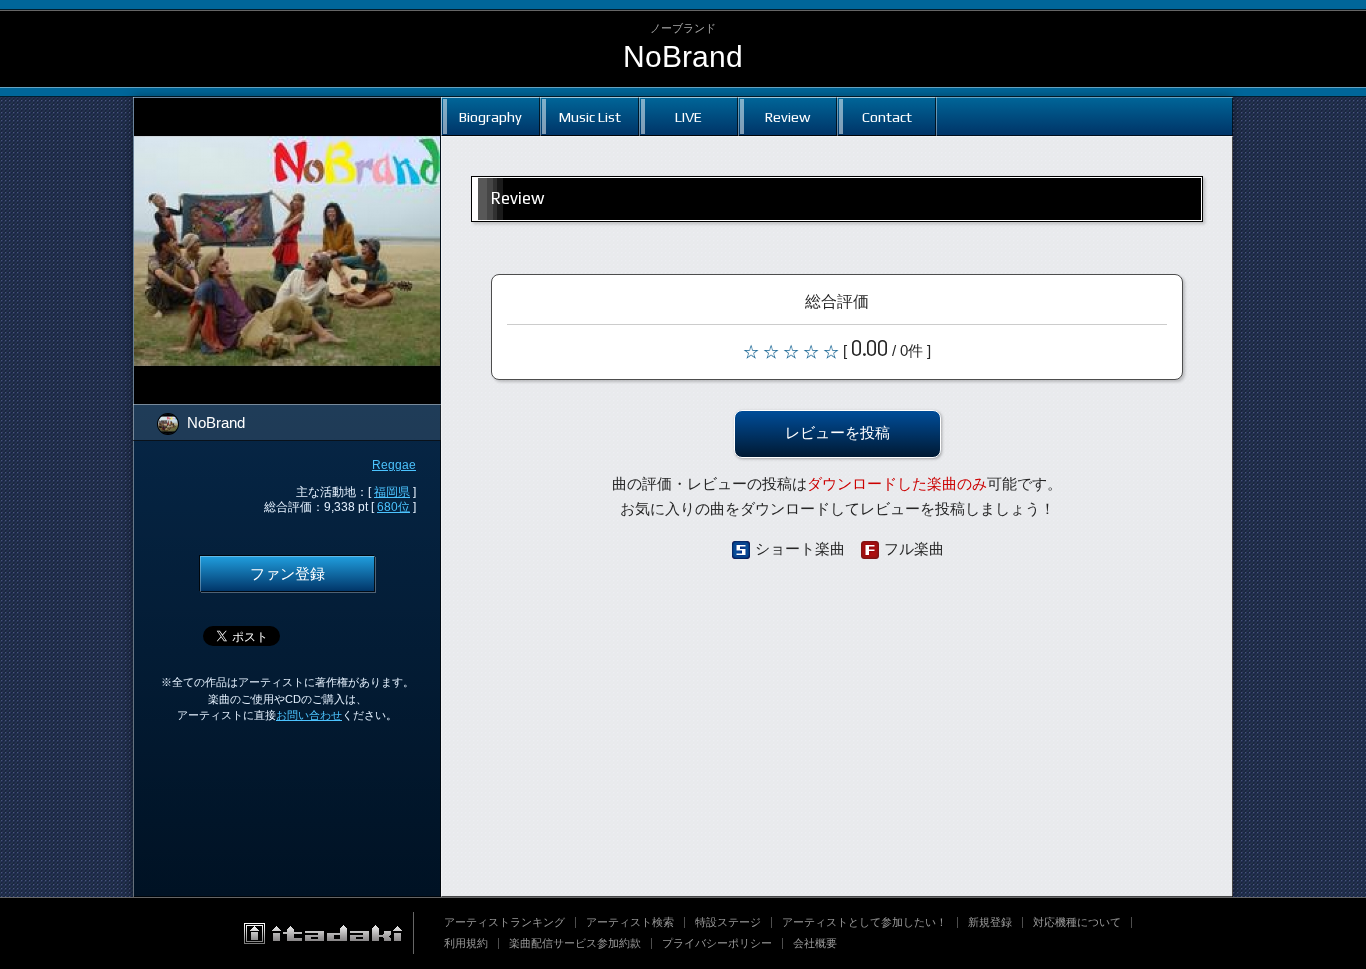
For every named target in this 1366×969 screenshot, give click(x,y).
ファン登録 (287, 574)
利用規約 (466, 943)
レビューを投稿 (837, 433)
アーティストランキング (504, 922)
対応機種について (1077, 922)
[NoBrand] (287, 110)
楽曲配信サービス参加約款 (575, 943)
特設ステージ (728, 922)
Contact (887, 116)
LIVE (688, 116)
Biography (490, 116)
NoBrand (683, 56)
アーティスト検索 (630, 922)
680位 (393, 507)
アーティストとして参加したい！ (864, 922)
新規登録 (990, 922)
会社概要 (815, 943)
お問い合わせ (309, 715)
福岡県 (392, 492)
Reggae (394, 465)
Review (787, 116)
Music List (590, 116)
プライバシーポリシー (717, 943)
